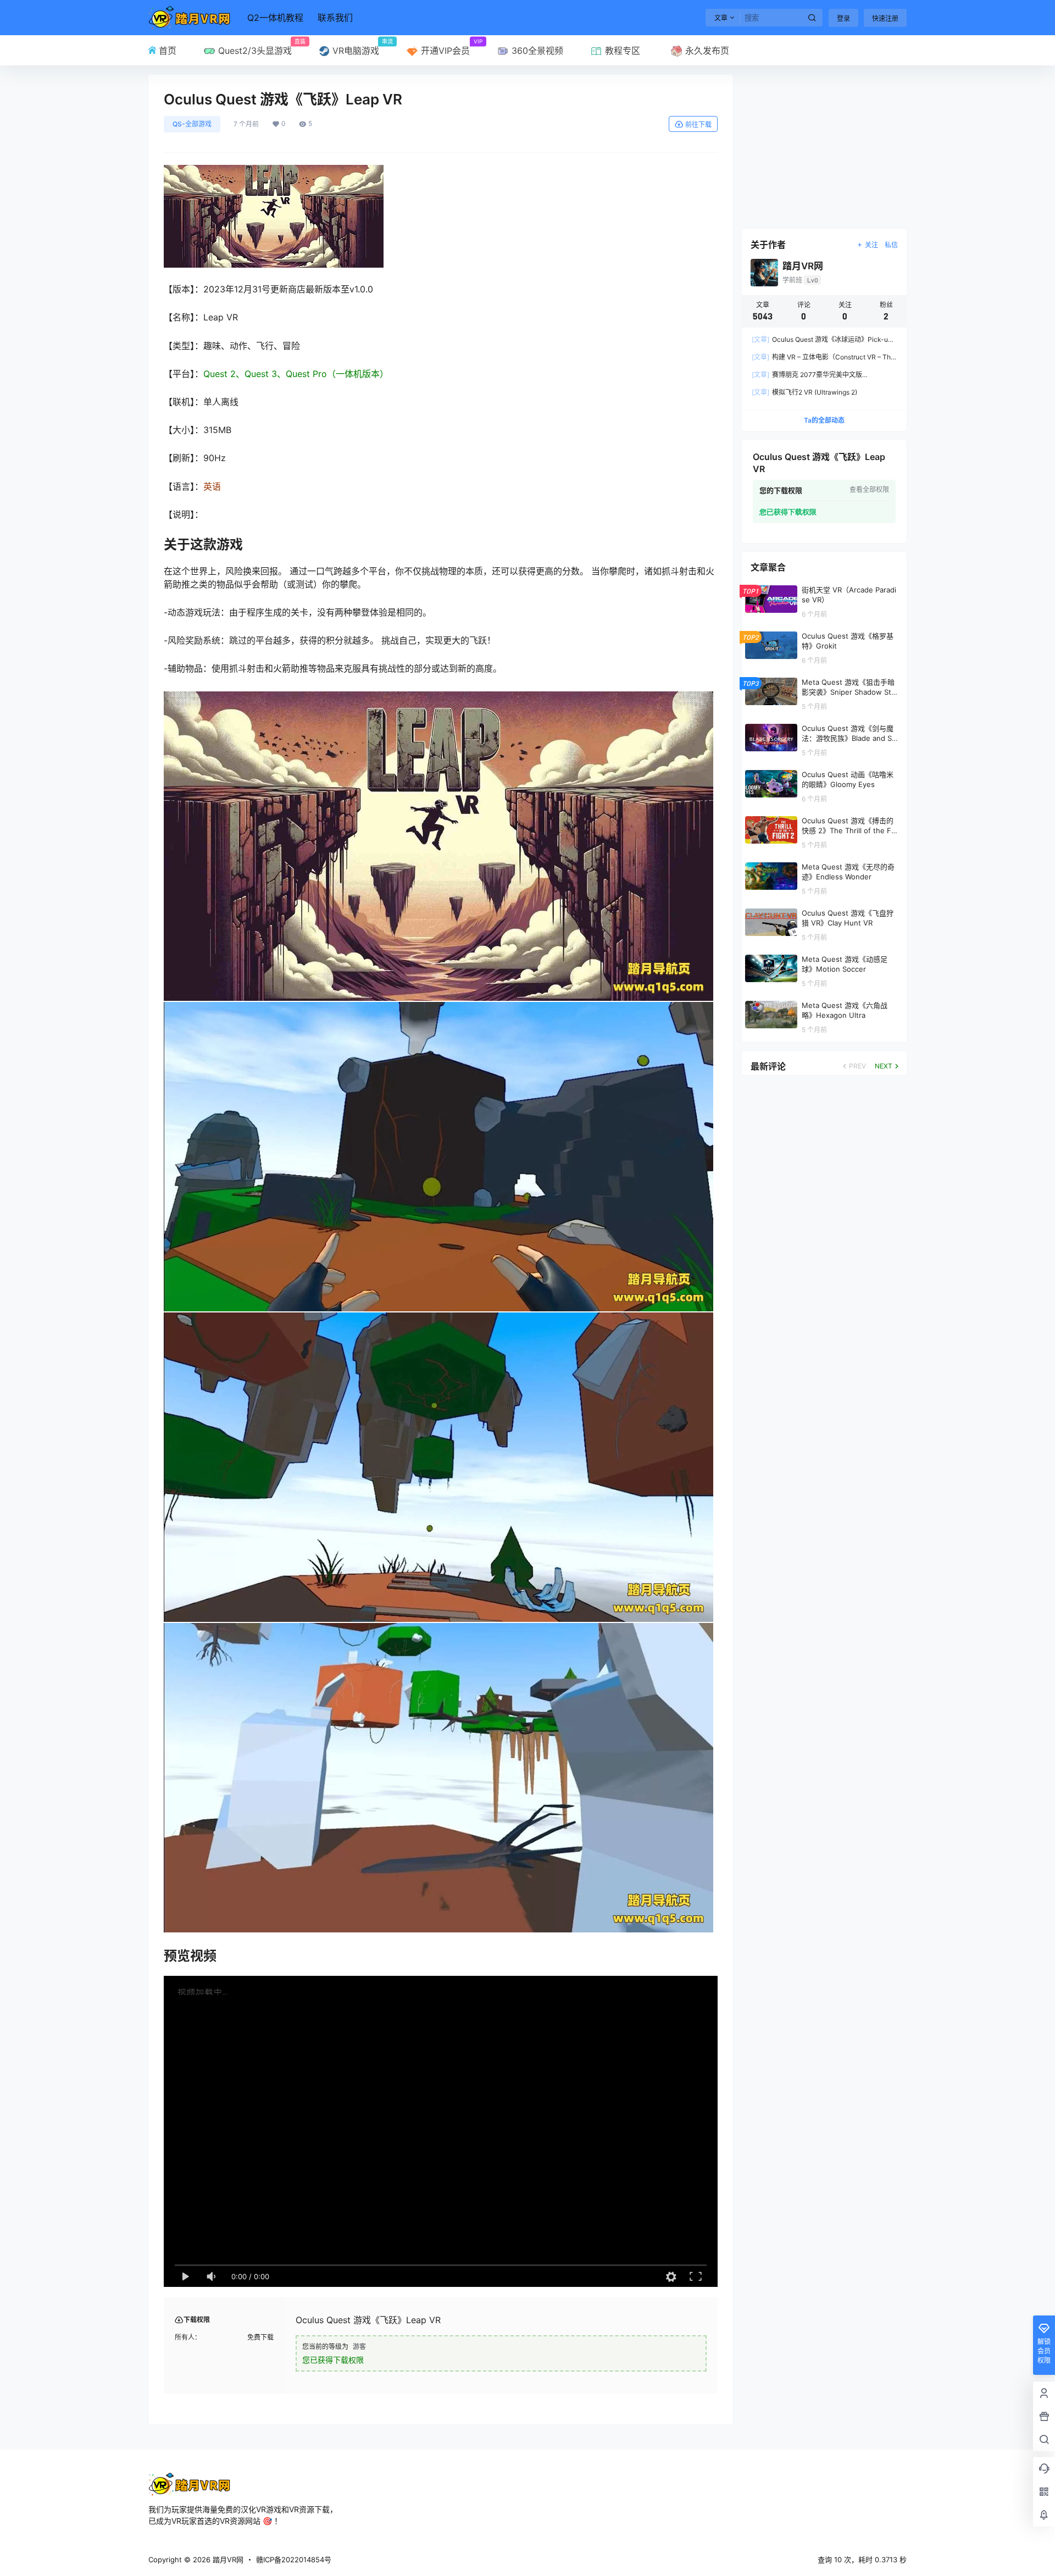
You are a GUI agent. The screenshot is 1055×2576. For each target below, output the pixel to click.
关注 (871, 245)
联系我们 (335, 18)
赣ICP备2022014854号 (294, 2560)
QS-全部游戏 (192, 124)
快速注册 (885, 18)
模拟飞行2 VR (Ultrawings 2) (804, 392)
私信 (891, 245)
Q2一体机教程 (275, 18)
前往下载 (698, 124)
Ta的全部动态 (824, 420)
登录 (843, 18)
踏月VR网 (227, 2560)
